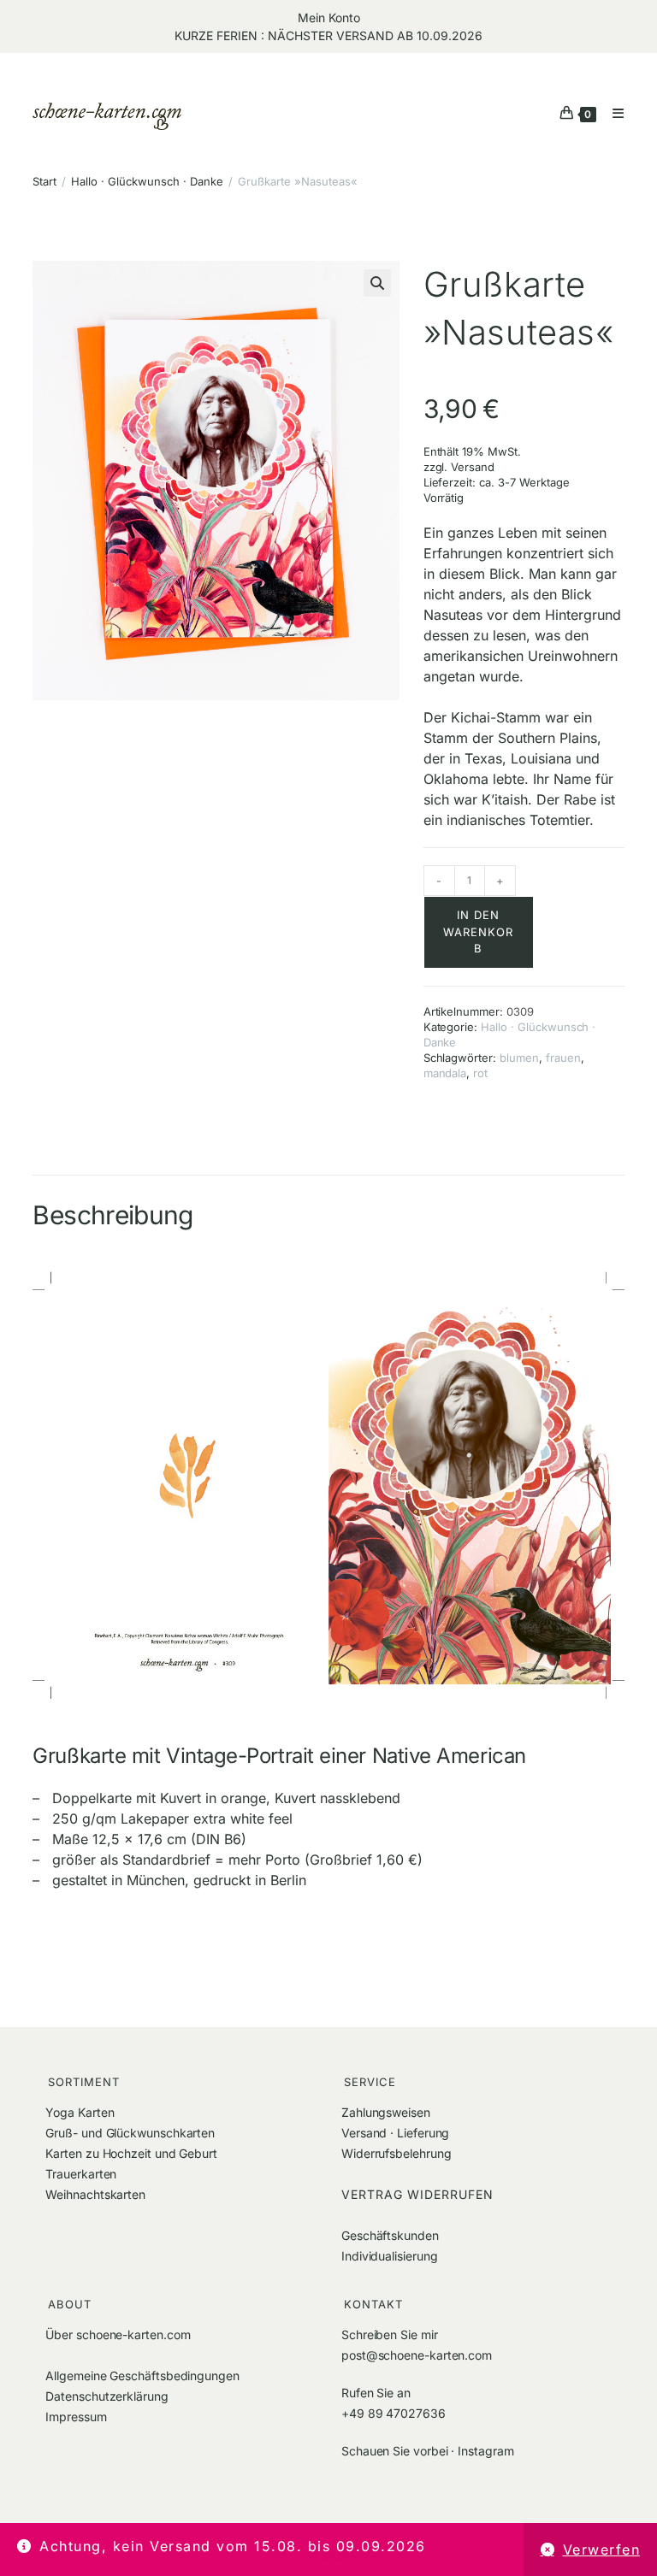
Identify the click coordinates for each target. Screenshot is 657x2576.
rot (480, 1073)
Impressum (76, 2417)
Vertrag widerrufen (417, 2194)
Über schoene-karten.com (118, 2334)
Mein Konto (329, 18)
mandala (445, 1073)
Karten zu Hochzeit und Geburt (131, 2153)
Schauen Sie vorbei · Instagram (427, 2451)
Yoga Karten (80, 2112)
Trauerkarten (81, 2174)
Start (44, 181)
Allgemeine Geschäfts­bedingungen (142, 2376)
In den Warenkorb (478, 931)
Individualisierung (390, 2256)
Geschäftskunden (390, 2235)
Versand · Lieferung (395, 2133)
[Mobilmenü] (612, 113)
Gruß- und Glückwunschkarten (130, 2133)
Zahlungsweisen (386, 2112)
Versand (473, 467)
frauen (563, 1058)
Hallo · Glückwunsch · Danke (147, 181)
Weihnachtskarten (95, 2194)
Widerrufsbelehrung (397, 2153)
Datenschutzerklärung (107, 2396)
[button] (377, 283)
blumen (519, 1058)
